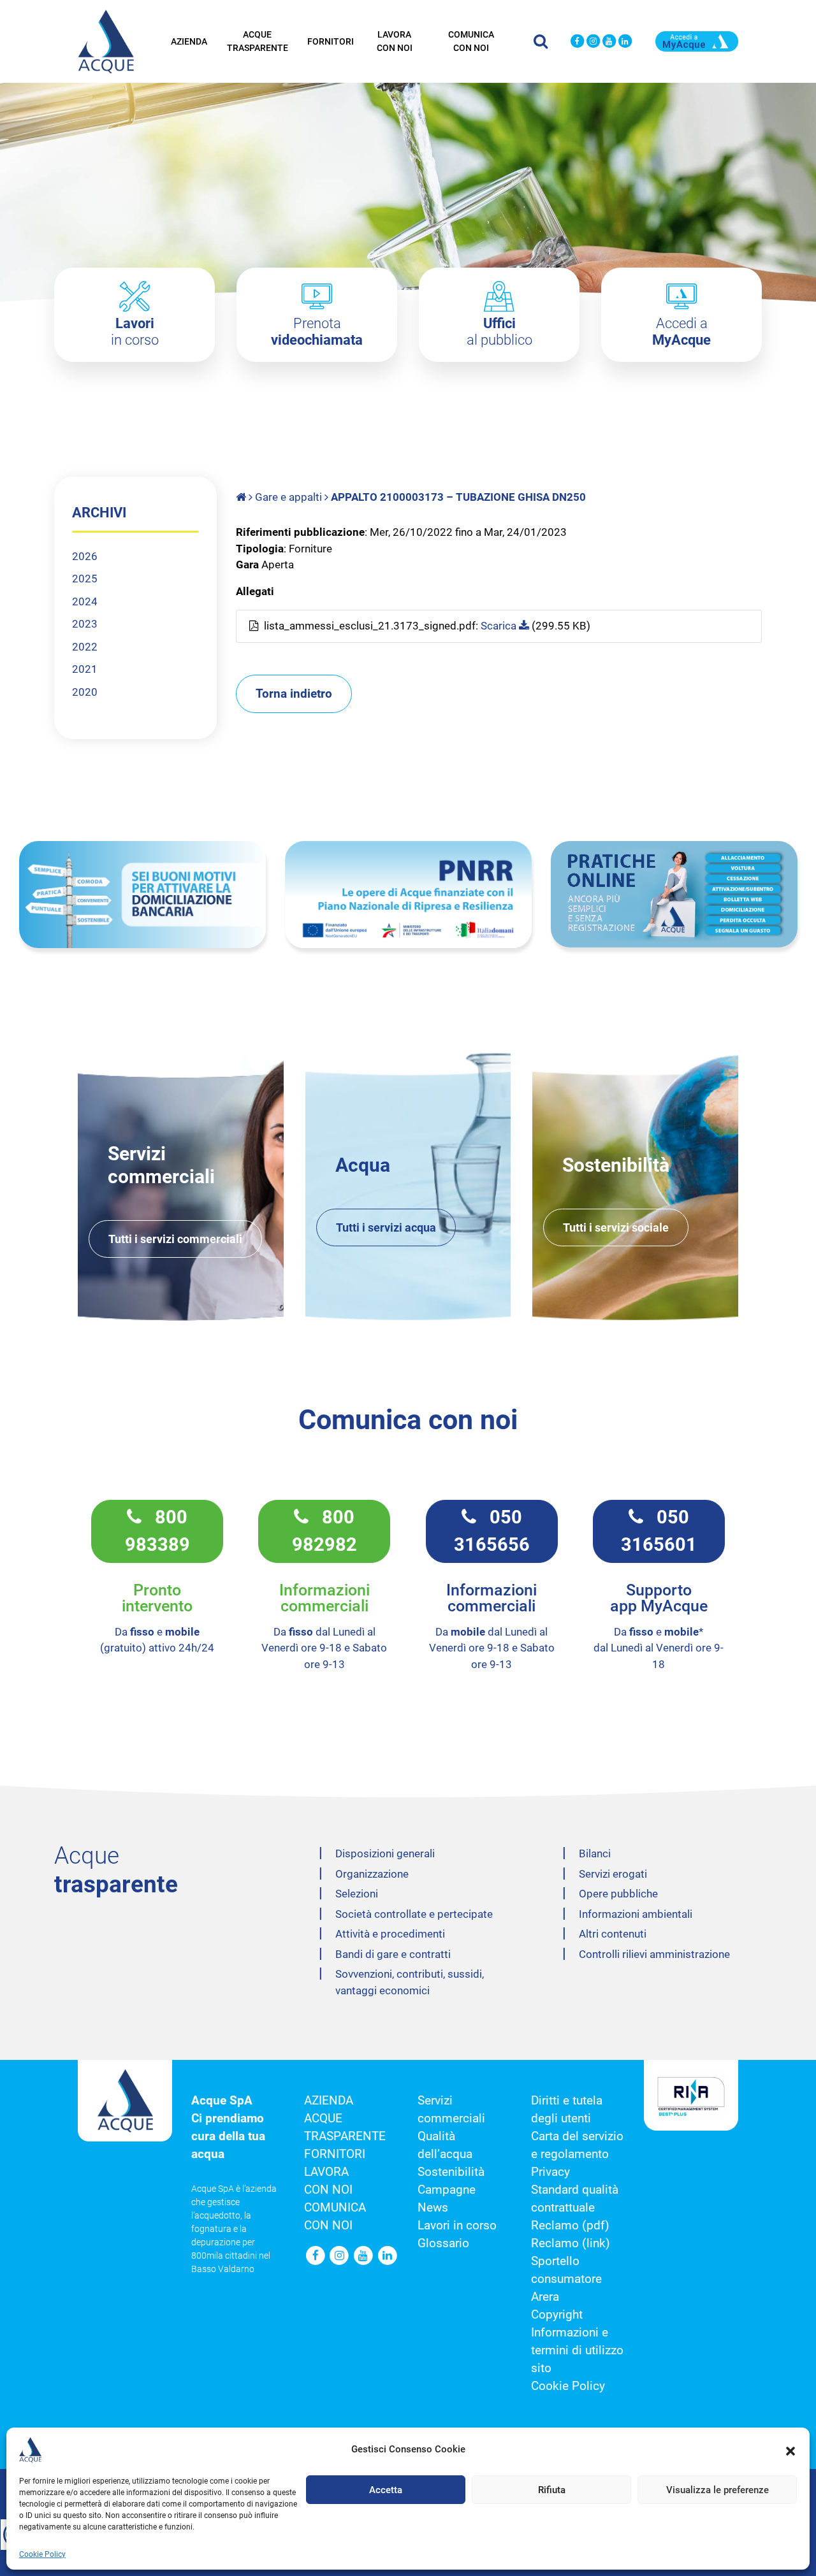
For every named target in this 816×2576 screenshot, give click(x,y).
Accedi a (681, 332)
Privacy (550, 2172)
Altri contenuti (613, 1934)
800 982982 (324, 1531)
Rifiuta (552, 2490)
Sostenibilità (451, 2172)
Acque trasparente (258, 41)
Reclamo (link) (571, 2243)
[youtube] (609, 42)
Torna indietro (294, 694)
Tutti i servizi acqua (386, 1227)
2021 (85, 669)
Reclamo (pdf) (570, 2226)
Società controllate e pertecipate (414, 1914)
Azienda (189, 41)
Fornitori (331, 41)
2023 (85, 624)
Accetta (386, 2490)
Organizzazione (372, 1874)
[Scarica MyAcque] (697, 40)
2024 (85, 601)
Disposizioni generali (385, 1853)
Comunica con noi (471, 41)
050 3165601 (659, 1531)
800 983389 (157, 1531)
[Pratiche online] (674, 894)
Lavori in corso (457, 2226)
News (433, 2208)
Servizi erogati (613, 1874)
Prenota (317, 332)
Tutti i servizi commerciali (175, 1239)
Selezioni (357, 1894)
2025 (85, 579)
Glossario (443, 2243)
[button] (790, 2450)
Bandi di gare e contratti (393, 1954)
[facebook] (577, 42)
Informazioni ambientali (636, 1914)
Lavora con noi (395, 41)
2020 (85, 692)
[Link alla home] (242, 497)
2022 (85, 647)
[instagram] (593, 42)
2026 (85, 556)
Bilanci (595, 1853)
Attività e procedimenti (390, 1934)
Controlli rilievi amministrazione (654, 1954)
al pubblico (499, 332)
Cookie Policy (42, 2554)
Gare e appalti (288, 497)
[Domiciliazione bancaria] (142, 895)
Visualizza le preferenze (718, 2490)
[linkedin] (625, 42)
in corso (135, 332)
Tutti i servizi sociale (616, 1227)
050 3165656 (492, 1531)
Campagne (447, 2190)
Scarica (500, 626)
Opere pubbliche (618, 1894)
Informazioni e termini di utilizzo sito (577, 2350)
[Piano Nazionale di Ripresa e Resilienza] (408, 895)
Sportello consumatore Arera (566, 2279)
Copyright (557, 2315)
